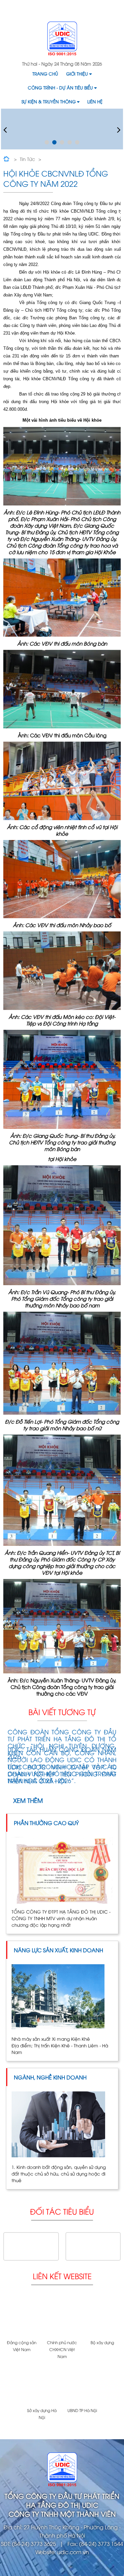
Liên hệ (95, 101)
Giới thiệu (77, 74)
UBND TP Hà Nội (82, 2410)
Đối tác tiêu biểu (62, 2211)
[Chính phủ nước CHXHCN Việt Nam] (62, 2317)
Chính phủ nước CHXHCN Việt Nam (62, 2349)
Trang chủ (45, 74)
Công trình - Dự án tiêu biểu (60, 87)
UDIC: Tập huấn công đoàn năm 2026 (62, 1753)
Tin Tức (27, 159)
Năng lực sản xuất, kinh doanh (59, 1950)
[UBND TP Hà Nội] (82, 2385)
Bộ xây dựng (102, 2342)
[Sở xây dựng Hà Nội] (42, 2385)
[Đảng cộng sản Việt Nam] (22, 2317)
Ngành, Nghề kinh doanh (50, 2077)
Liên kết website (62, 2276)
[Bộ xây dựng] (102, 2317)
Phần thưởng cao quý (46, 1823)
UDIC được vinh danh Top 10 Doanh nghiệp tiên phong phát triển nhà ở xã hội (62, 1774)
